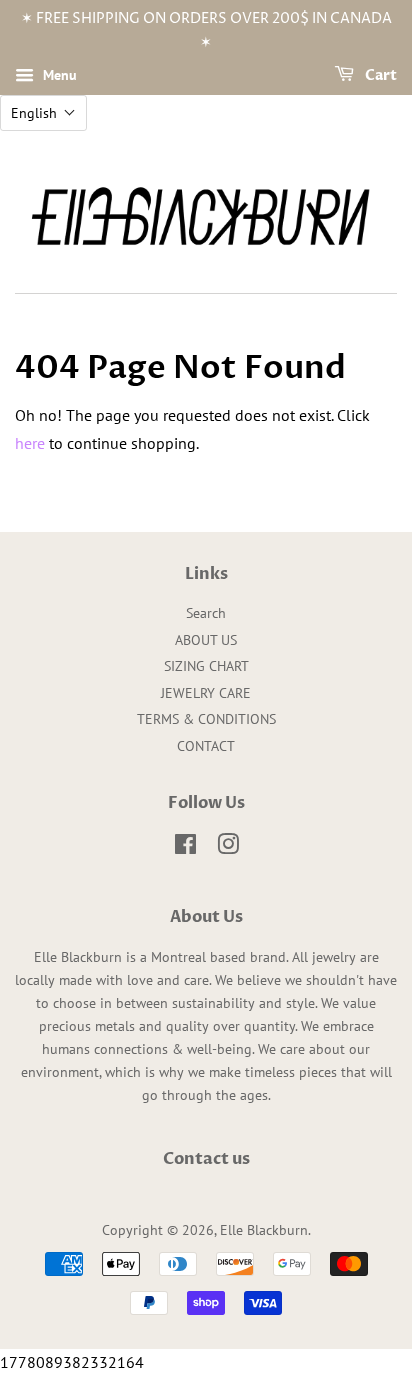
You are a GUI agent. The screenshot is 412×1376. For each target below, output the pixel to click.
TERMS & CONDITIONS (206, 719)
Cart (379, 75)
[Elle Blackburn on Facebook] (185, 848)
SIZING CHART (206, 666)
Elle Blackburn (264, 1230)
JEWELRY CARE (206, 693)
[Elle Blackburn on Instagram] (228, 848)
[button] (43, 113)
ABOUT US (206, 640)
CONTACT (206, 746)
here (30, 443)
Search (206, 613)
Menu (58, 75)
